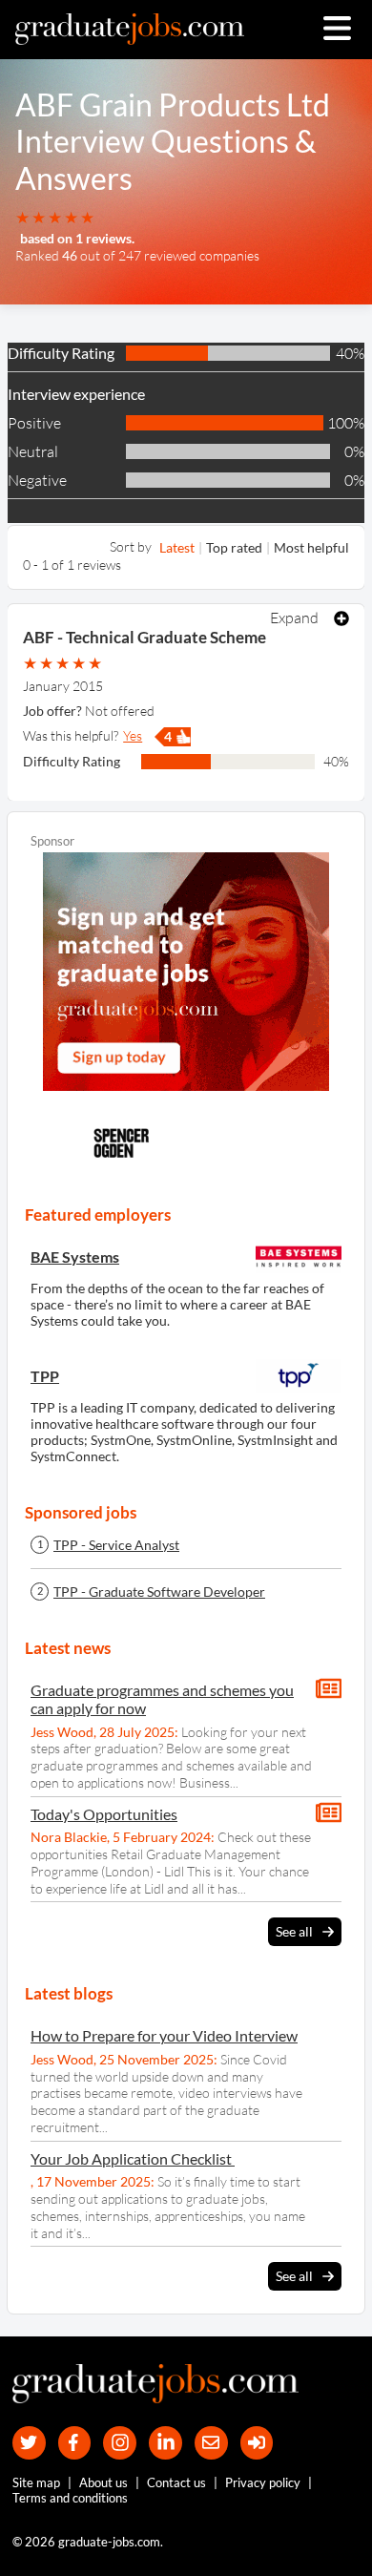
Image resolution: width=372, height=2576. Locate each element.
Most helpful (311, 547)
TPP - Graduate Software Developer (159, 1592)
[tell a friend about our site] (211, 2443)
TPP (45, 1376)
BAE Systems (75, 1257)
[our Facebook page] (75, 2443)
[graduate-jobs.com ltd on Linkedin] (165, 2443)
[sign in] (257, 2443)
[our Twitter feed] (29, 2443)
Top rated (234, 547)
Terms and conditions (70, 2498)
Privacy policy (263, 2482)
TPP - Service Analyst (116, 1545)
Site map (36, 2482)
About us (103, 2482)
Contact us (176, 2482)
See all (294, 1931)
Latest (177, 547)
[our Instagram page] (120, 2443)
